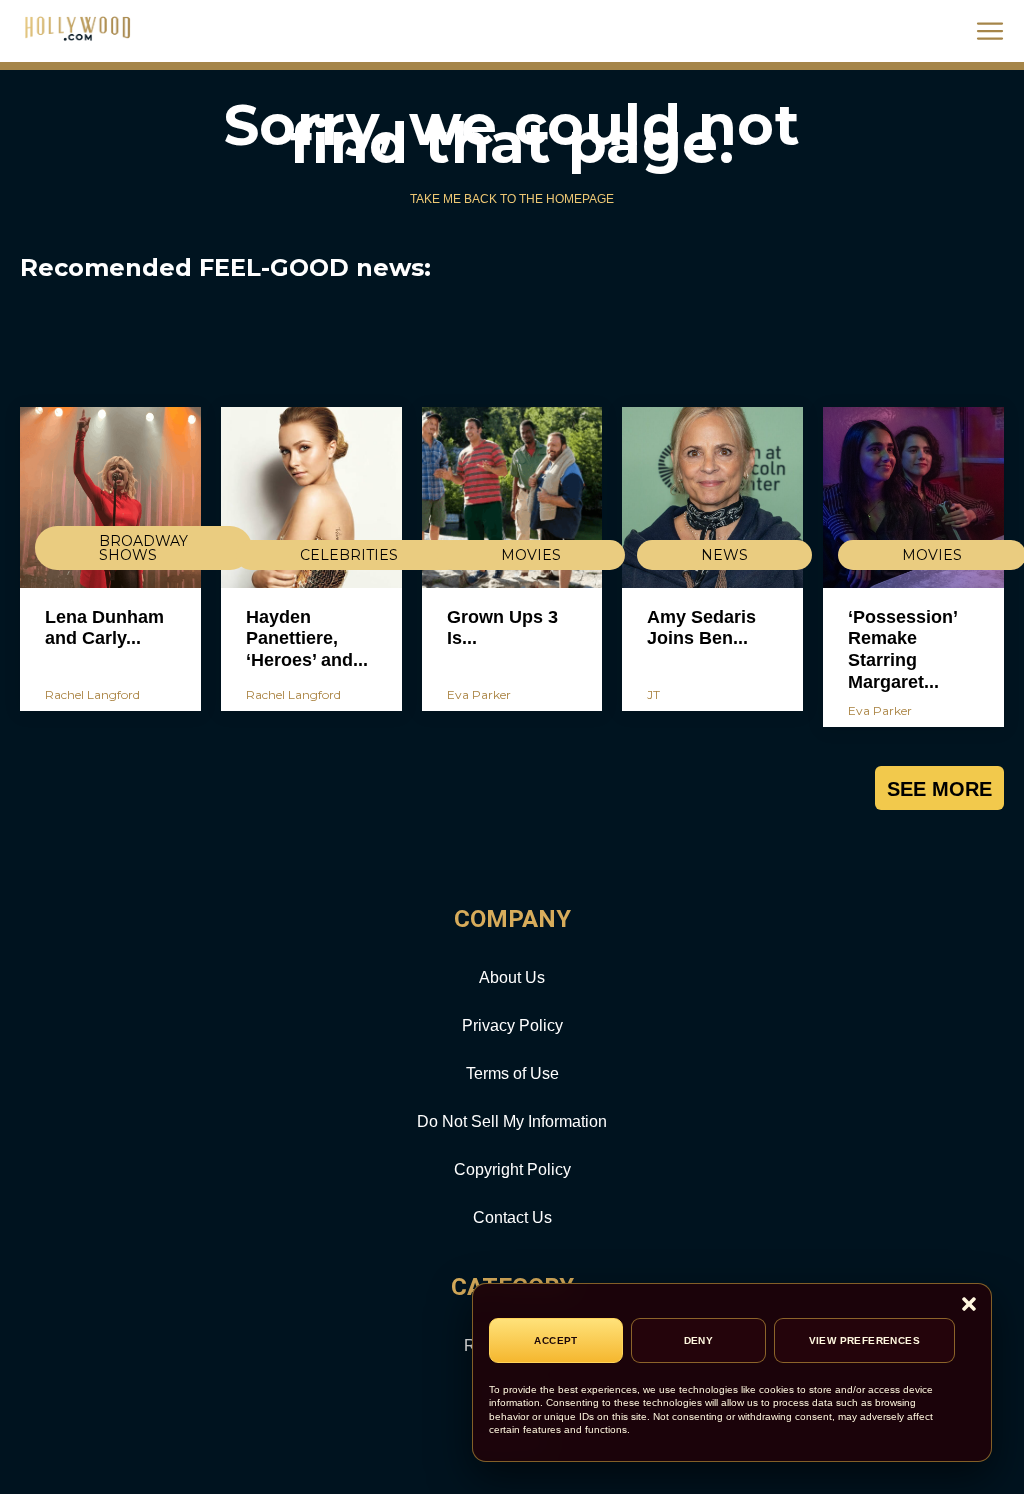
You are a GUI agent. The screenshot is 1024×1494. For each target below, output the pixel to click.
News (724, 555)
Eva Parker (479, 694)
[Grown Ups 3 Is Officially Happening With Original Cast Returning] (512, 497)
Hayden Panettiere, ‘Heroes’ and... (307, 638)
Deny (699, 1340)
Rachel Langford (92, 694)
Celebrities (349, 555)
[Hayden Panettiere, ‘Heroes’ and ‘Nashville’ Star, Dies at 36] (311, 497)
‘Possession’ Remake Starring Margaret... (903, 649)
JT (653, 694)
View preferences (864, 1340)
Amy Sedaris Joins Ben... (701, 628)
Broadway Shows (143, 548)
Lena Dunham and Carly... (104, 628)
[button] (969, 1305)
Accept (555, 1340)
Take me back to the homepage (512, 199)
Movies (531, 555)
